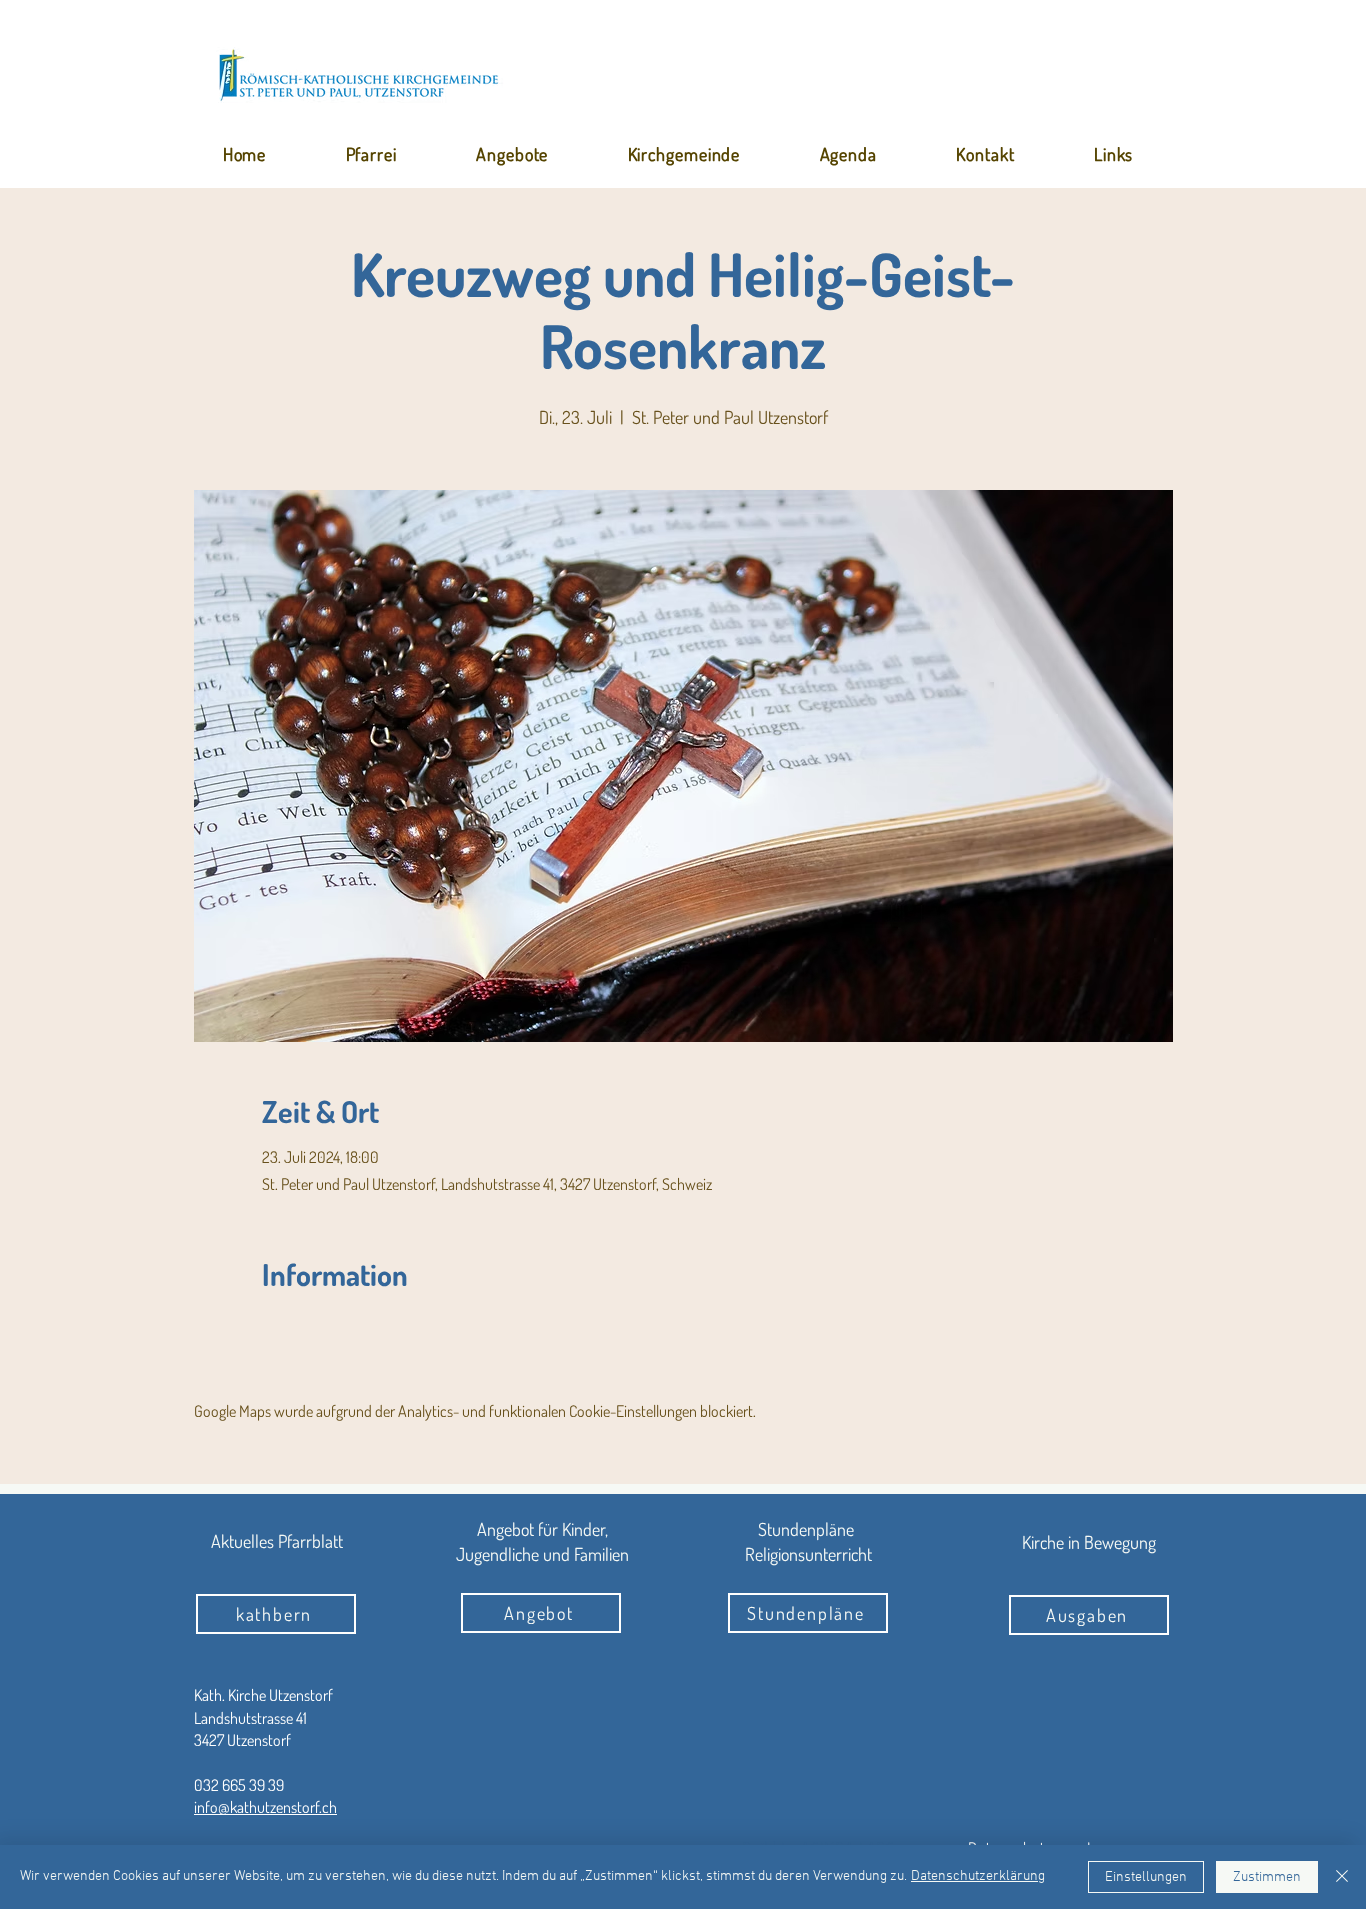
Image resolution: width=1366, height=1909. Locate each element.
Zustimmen (1267, 1877)
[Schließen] (1342, 1877)
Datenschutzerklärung (978, 1876)
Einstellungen (1146, 1877)
